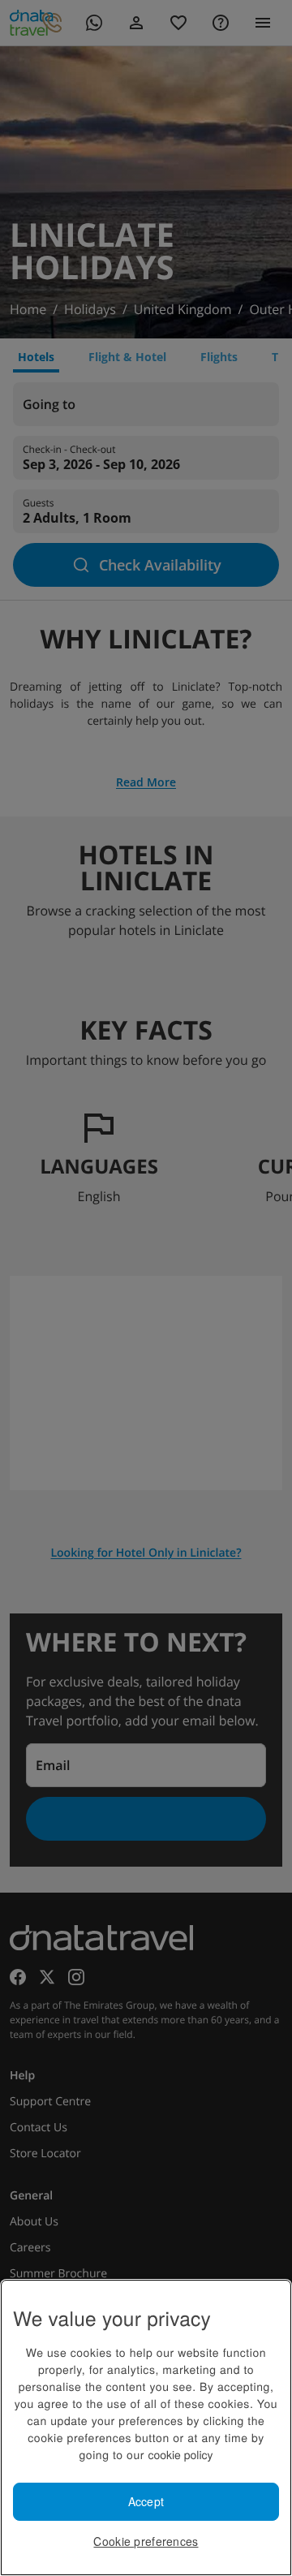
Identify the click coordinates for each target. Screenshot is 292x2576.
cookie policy (180, 2454)
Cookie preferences (146, 2541)
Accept (146, 2501)
